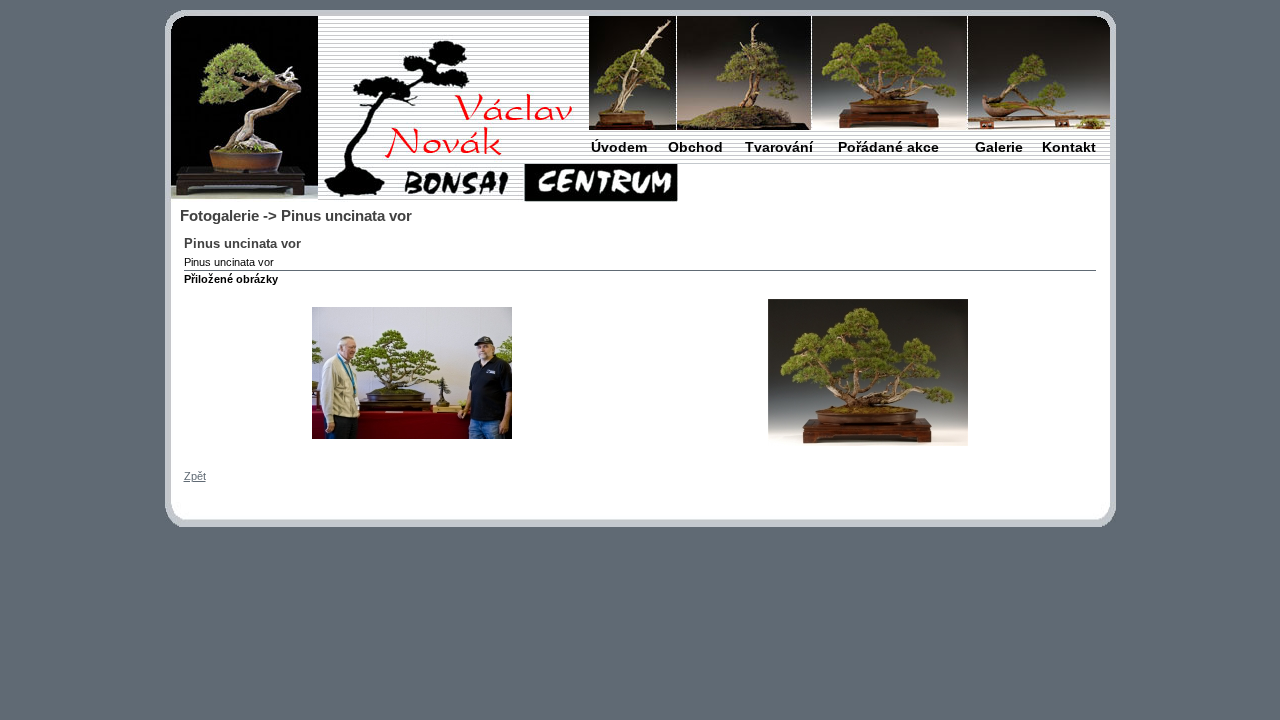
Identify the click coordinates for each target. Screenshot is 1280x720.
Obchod (695, 147)
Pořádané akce (888, 147)
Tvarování (779, 147)
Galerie (999, 147)
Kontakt (1069, 147)
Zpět (195, 476)
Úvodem (619, 147)
